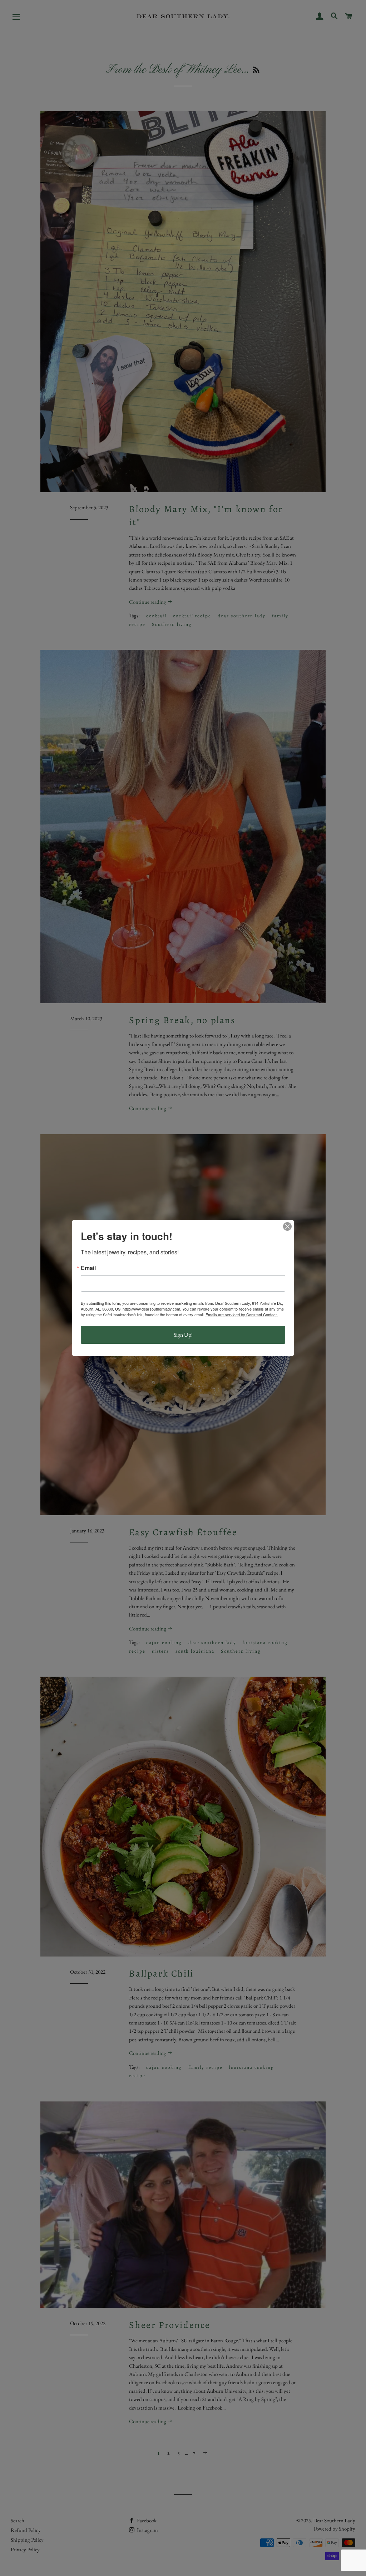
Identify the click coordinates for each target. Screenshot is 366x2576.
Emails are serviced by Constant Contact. (242, 1314)
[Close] (287, 1226)
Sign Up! (183, 1335)
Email (88, 1268)
